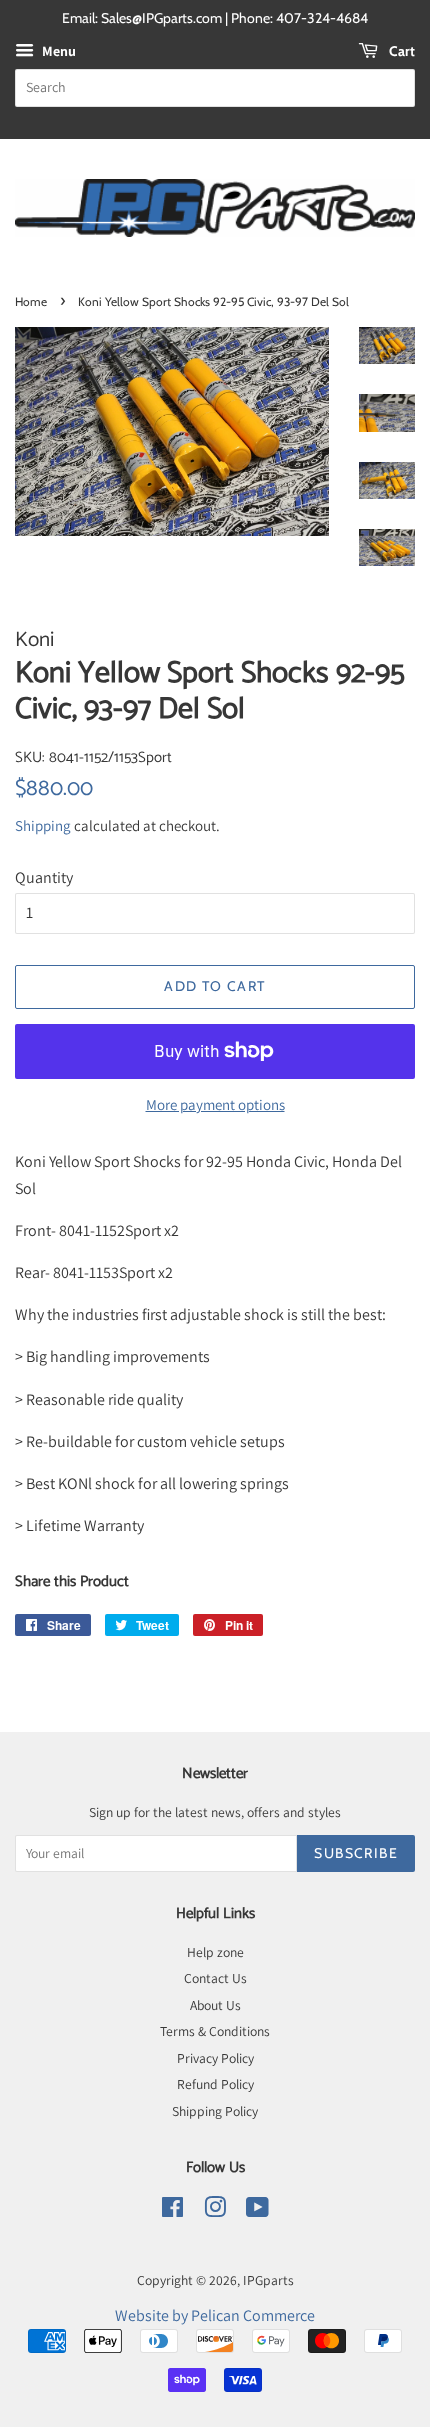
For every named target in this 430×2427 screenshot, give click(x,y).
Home (31, 301)
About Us (215, 2005)
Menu (57, 51)
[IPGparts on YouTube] (257, 2211)
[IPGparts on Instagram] (215, 2211)
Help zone (215, 1952)
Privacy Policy (215, 2058)
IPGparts (268, 2280)
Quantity (44, 877)
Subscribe (356, 1853)
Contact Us (215, 1978)
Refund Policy (215, 2084)
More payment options (215, 1104)
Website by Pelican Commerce (215, 2315)
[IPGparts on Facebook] (172, 2211)
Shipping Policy (215, 2111)
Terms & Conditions (215, 2031)
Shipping (43, 825)
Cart (400, 51)
